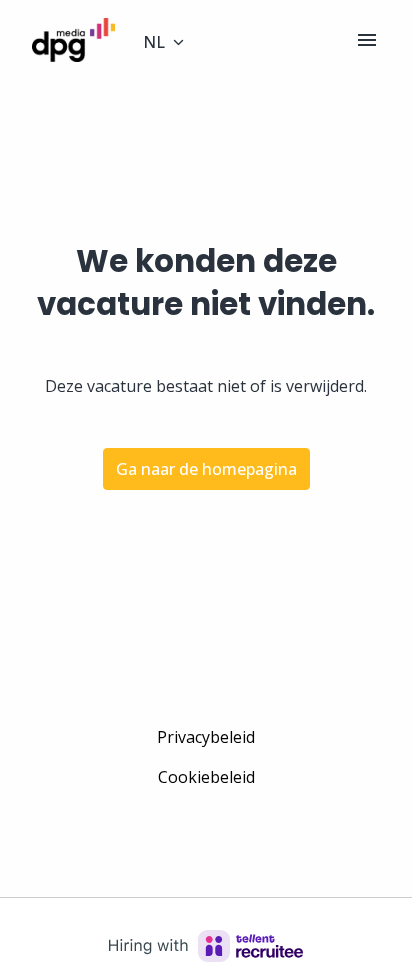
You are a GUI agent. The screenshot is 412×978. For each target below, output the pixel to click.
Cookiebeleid (206, 777)
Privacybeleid (206, 737)
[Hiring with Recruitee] (206, 946)
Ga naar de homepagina (206, 469)
